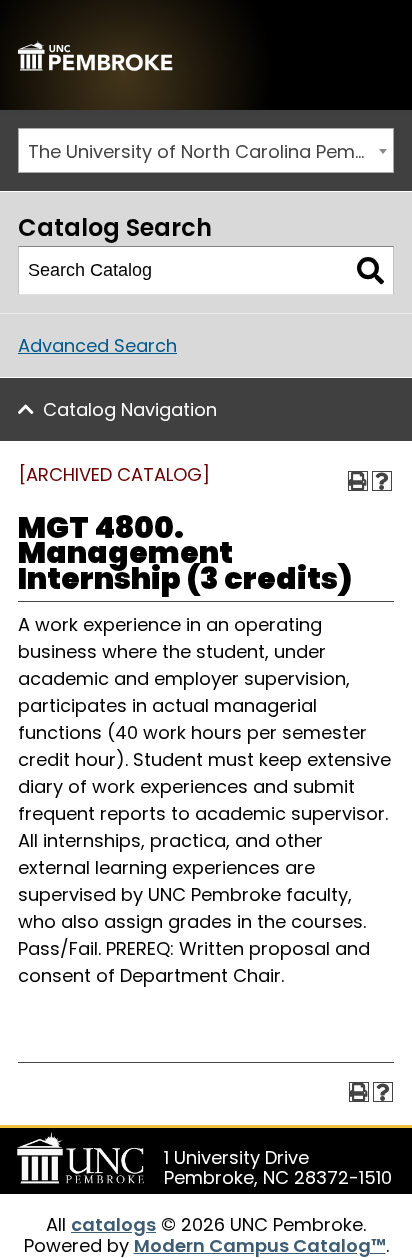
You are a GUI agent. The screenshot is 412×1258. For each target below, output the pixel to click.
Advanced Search (97, 345)
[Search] (370, 271)
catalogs (113, 1224)
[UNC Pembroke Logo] (84, 1159)
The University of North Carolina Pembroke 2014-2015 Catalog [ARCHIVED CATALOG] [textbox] (210, 151)
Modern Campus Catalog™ (260, 1245)
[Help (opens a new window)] (382, 481)
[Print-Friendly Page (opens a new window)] (358, 481)
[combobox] (206, 150)
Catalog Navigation (130, 409)
